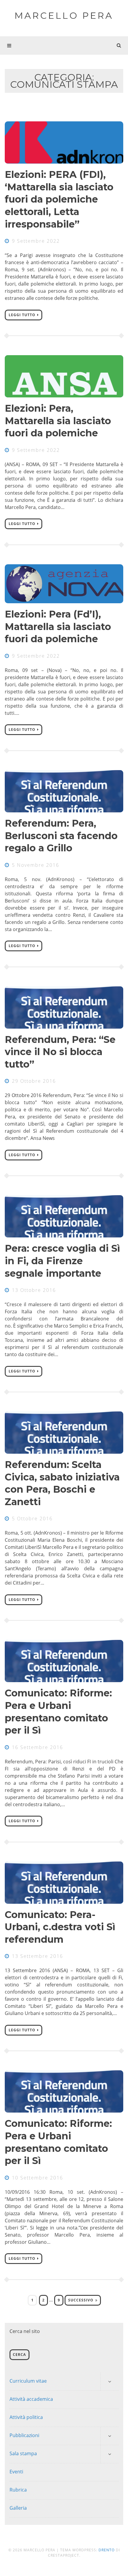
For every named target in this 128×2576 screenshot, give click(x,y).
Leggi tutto (22, 315)
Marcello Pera (64, 16)
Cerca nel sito (25, 2331)
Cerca (19, 2355)
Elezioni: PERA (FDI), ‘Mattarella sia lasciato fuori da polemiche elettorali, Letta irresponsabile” (59, 199)
